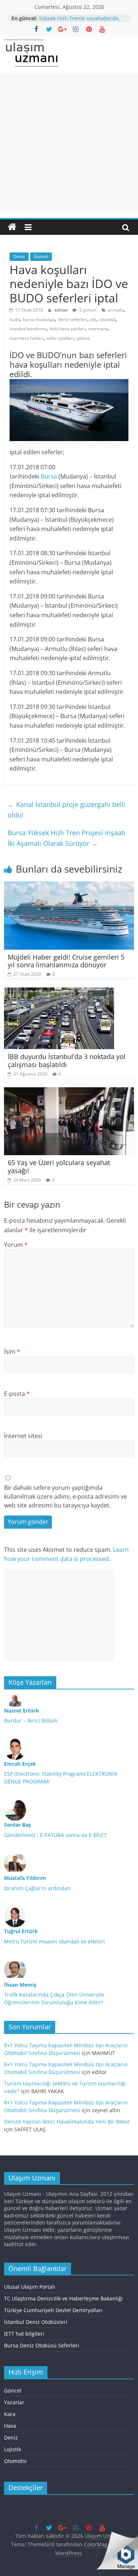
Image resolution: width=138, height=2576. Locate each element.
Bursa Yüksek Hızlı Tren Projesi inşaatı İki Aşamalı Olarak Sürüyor (67, 838)
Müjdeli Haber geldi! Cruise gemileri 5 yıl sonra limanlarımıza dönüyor (66, 961)
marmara (98, 329)
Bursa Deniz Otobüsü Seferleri (42, 2345)
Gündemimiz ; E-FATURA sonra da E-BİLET (55, 1835)
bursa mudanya (39, 319)
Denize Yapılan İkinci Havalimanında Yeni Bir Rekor (67, 2122)
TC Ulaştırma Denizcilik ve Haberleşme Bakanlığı (63, 2298)
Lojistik (13, 2449)
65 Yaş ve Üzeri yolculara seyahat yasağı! (59, 1167)
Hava (10, 2426)
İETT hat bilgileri (24, 2334)
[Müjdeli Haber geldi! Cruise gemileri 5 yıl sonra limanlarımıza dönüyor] (69, 886)
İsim (12, 1351)
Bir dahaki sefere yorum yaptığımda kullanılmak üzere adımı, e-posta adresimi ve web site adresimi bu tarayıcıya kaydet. (66, 1496)
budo (15, 319)
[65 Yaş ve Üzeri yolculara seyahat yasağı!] (69, 1092)
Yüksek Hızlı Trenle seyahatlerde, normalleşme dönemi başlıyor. (79, 22)
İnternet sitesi (23, 1436)
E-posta (17, 1394)
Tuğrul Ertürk (21, 1931)
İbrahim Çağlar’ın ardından (37, 1888)
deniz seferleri (72, 319)
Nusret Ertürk (22, 1711)
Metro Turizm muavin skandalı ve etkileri (54, 1941)
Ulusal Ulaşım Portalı (30, 2287)
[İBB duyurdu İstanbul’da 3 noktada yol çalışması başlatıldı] (59, 992)
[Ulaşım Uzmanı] (12, 227)
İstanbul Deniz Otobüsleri (36, 2322)
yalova (83, 338)
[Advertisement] (69, 143)
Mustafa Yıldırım (25, 1878)
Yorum (16, 1245)
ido (93, 319)
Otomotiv (15, 2461)
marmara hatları (26, 338)
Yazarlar (14, 2402)
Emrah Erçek (20, 1764)
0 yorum (87, 310)
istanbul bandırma (28, 329)
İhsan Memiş (20, 1985)
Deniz (19, 256)
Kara (10, 2414)
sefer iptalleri (60, 338)
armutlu (116, 310)
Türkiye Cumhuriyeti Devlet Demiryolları (53, 2310)
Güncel (41, 256)
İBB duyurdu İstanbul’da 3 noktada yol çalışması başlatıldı (67, 1060)
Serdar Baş (17, 1825)
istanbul (107, 319)
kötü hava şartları (68, 329)
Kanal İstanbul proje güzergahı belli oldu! (67, 810)
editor (62, 310)
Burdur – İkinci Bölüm (31, 1720)
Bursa (49, 476)
